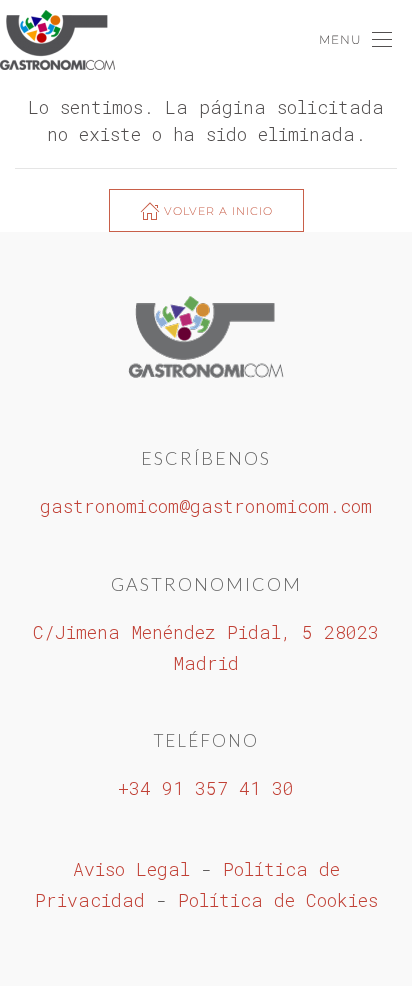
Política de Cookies (278, 900)
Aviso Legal (131, 869)
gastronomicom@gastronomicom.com (206, 506)
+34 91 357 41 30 (206, 788)
